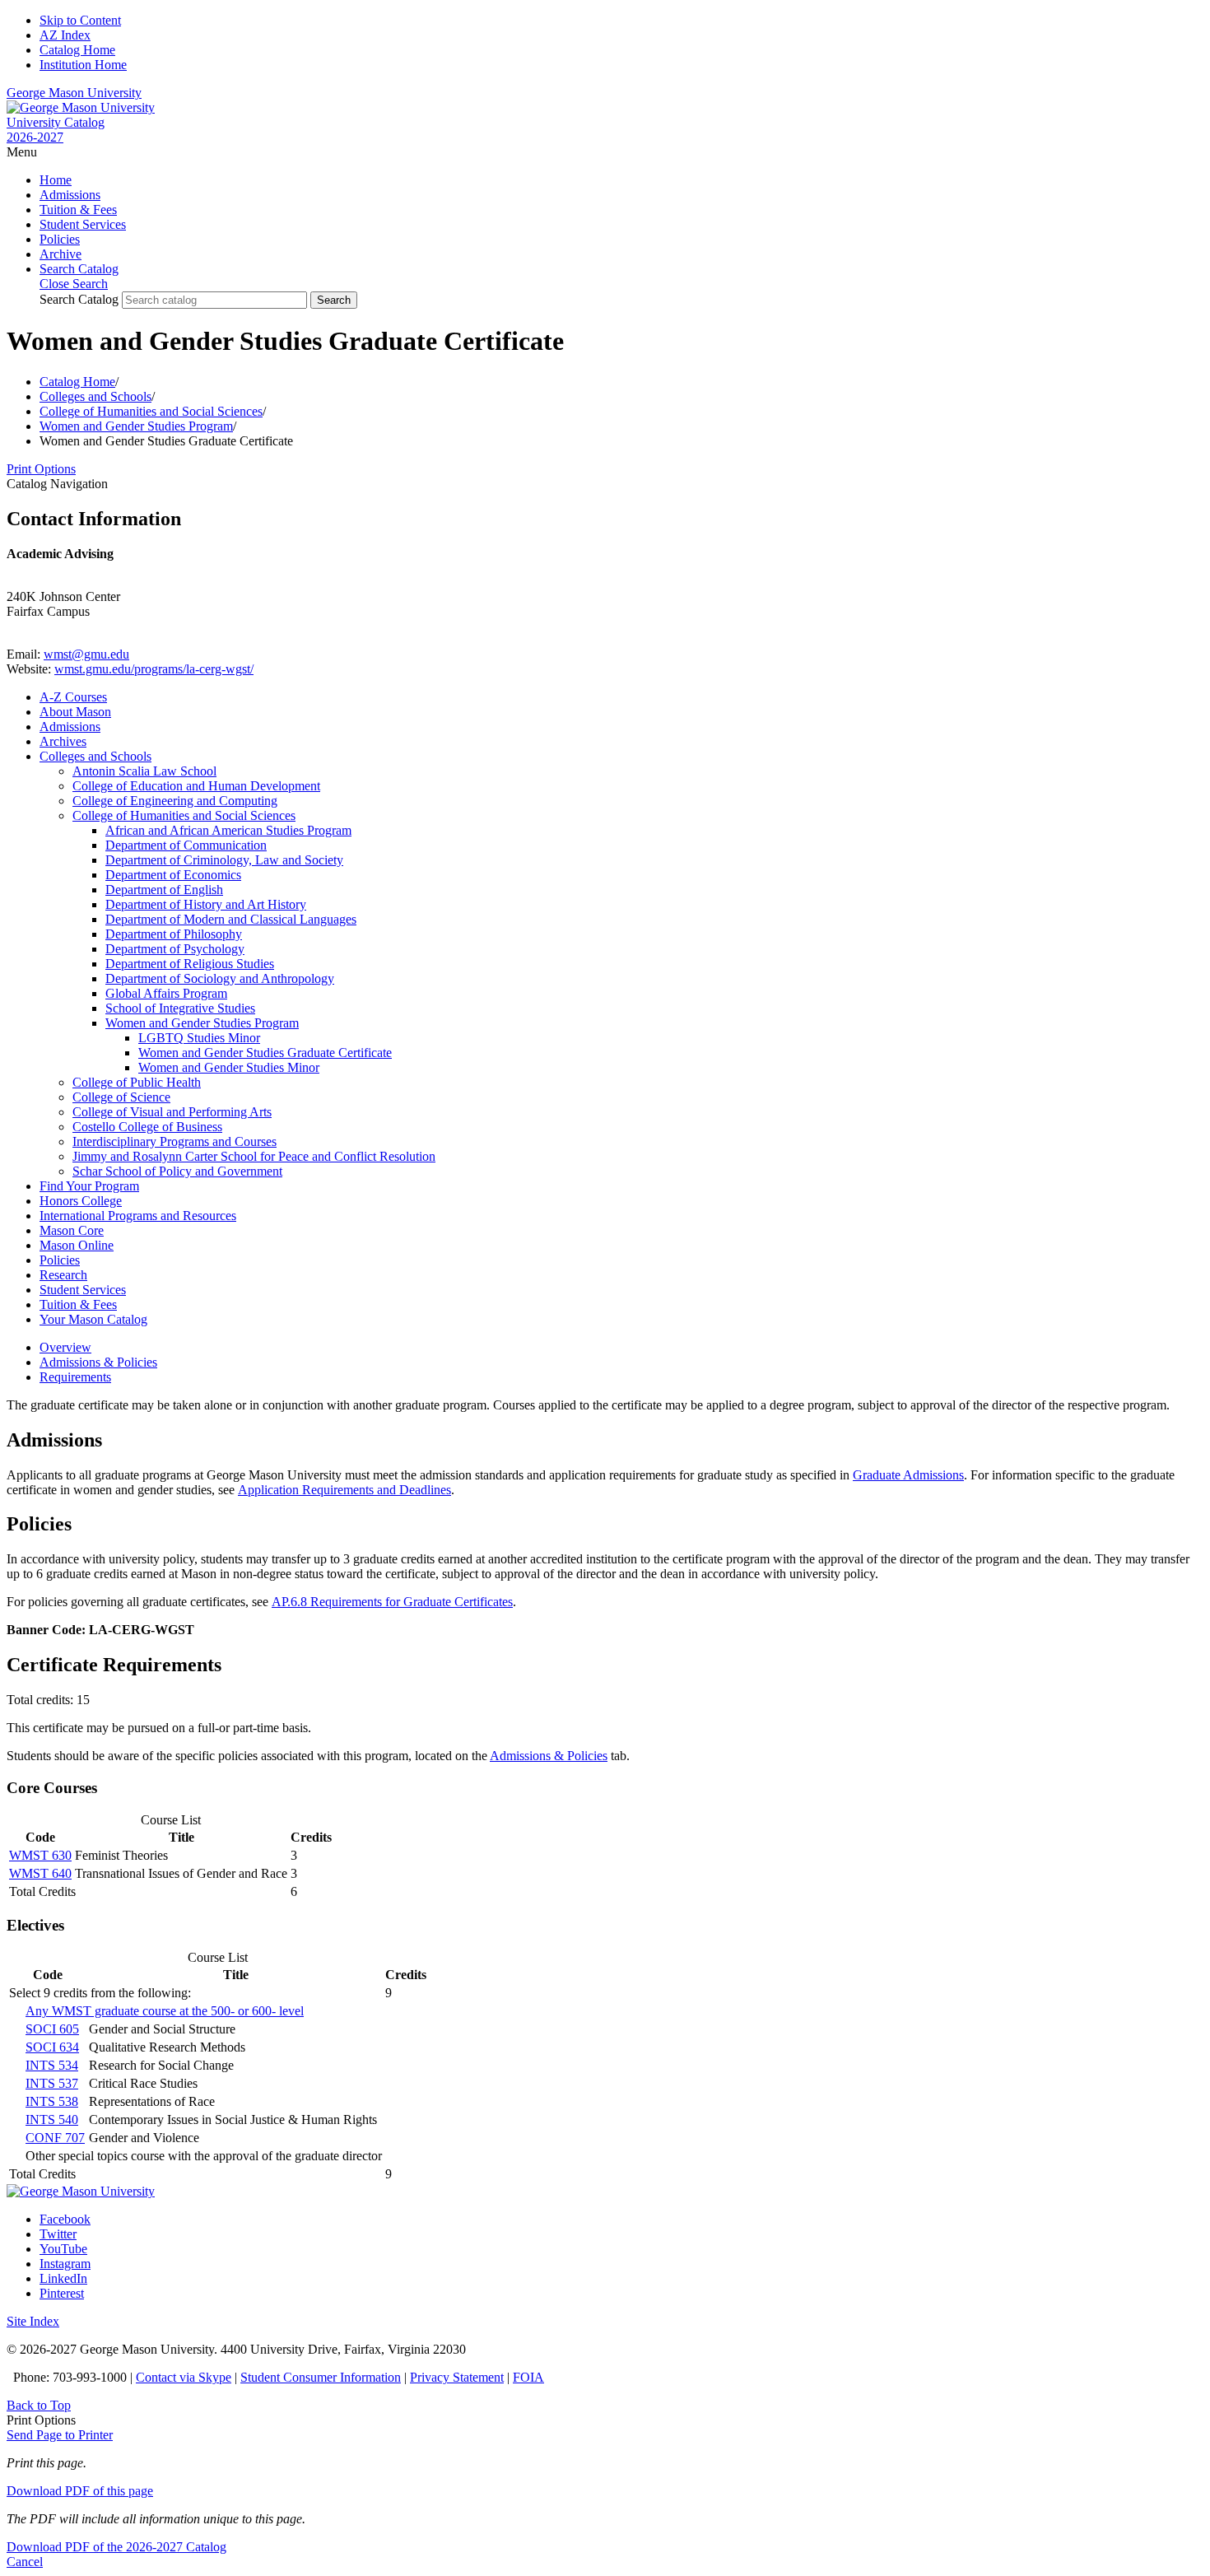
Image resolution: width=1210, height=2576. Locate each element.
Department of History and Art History (206, 904)
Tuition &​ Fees (78, 1304)
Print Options (41, 469)
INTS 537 (52, 2083)
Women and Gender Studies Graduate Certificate (265, 1053)
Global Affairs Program (166, 993)
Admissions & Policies (549, 1756)
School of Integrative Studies (180, 1008)
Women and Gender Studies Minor (229, 1067)
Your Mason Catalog (93, 1319)
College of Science (121, 1097)
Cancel (25, 2562)
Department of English (164, 890)
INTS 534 (52, 2065)
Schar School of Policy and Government (177, 1171)
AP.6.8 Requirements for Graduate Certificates (392, 1602)
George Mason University (74, 93)
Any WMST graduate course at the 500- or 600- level (165, 2011)
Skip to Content (80, 20)
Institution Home (83, 65)
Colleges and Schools (95, 396)
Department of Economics (173, 875)
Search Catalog (79, 299)
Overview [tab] (65, 1347)
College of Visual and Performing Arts (172, 1112)
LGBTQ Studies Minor (199, 1038)
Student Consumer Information (321, 2377)
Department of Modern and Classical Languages (231, 919)
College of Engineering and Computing (175, 801)
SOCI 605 (52, 2029)
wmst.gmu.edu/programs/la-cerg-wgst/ (154, 669)
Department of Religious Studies (190, 964)
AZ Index (65, 35)
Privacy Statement (457, 2377)
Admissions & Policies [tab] (98, 1362)
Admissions (70, 195)
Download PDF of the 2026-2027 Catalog (116, 2547)
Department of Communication (186, 845)
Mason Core (72, 1230)
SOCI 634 (52, 2047)
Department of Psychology (175, 949)
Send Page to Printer (60, 2435)
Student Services (83, 224)
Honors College (81, 1201)
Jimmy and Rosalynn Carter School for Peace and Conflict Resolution (254, 1156)
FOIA (528, 2377)
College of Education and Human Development (196, 786)
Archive (60, 254)
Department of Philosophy (174, 934)
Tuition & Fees (78, 210)
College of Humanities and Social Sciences (151, 411)
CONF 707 (55, 2138)
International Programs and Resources (138, 1216)
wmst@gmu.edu (86, 654)
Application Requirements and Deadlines (344, 1490)
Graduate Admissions (908, 1475)
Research (63, 1275)
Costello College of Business (147, 1127)
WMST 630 (40, 1855)
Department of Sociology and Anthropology (220, 978)
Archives (63, 741)
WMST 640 (40, 1873)
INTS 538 (52, 2101)
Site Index (33, 2321)
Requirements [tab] (75, 1377)
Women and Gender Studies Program (136, 426)
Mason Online (77, 1245)
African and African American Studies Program (228, 830)
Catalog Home (77, 50)
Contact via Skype (184, 2377)
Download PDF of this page (80, 2491)
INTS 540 (52, 2119)
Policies (60, 239)
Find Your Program (89, 1186)
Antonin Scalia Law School (144, 771)
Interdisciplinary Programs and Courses (175, 1141)
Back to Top (39, 2405)
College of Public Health (137, 1082)
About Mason (75, 712)
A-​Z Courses (73, 697)
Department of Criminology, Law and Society (224, 860)
